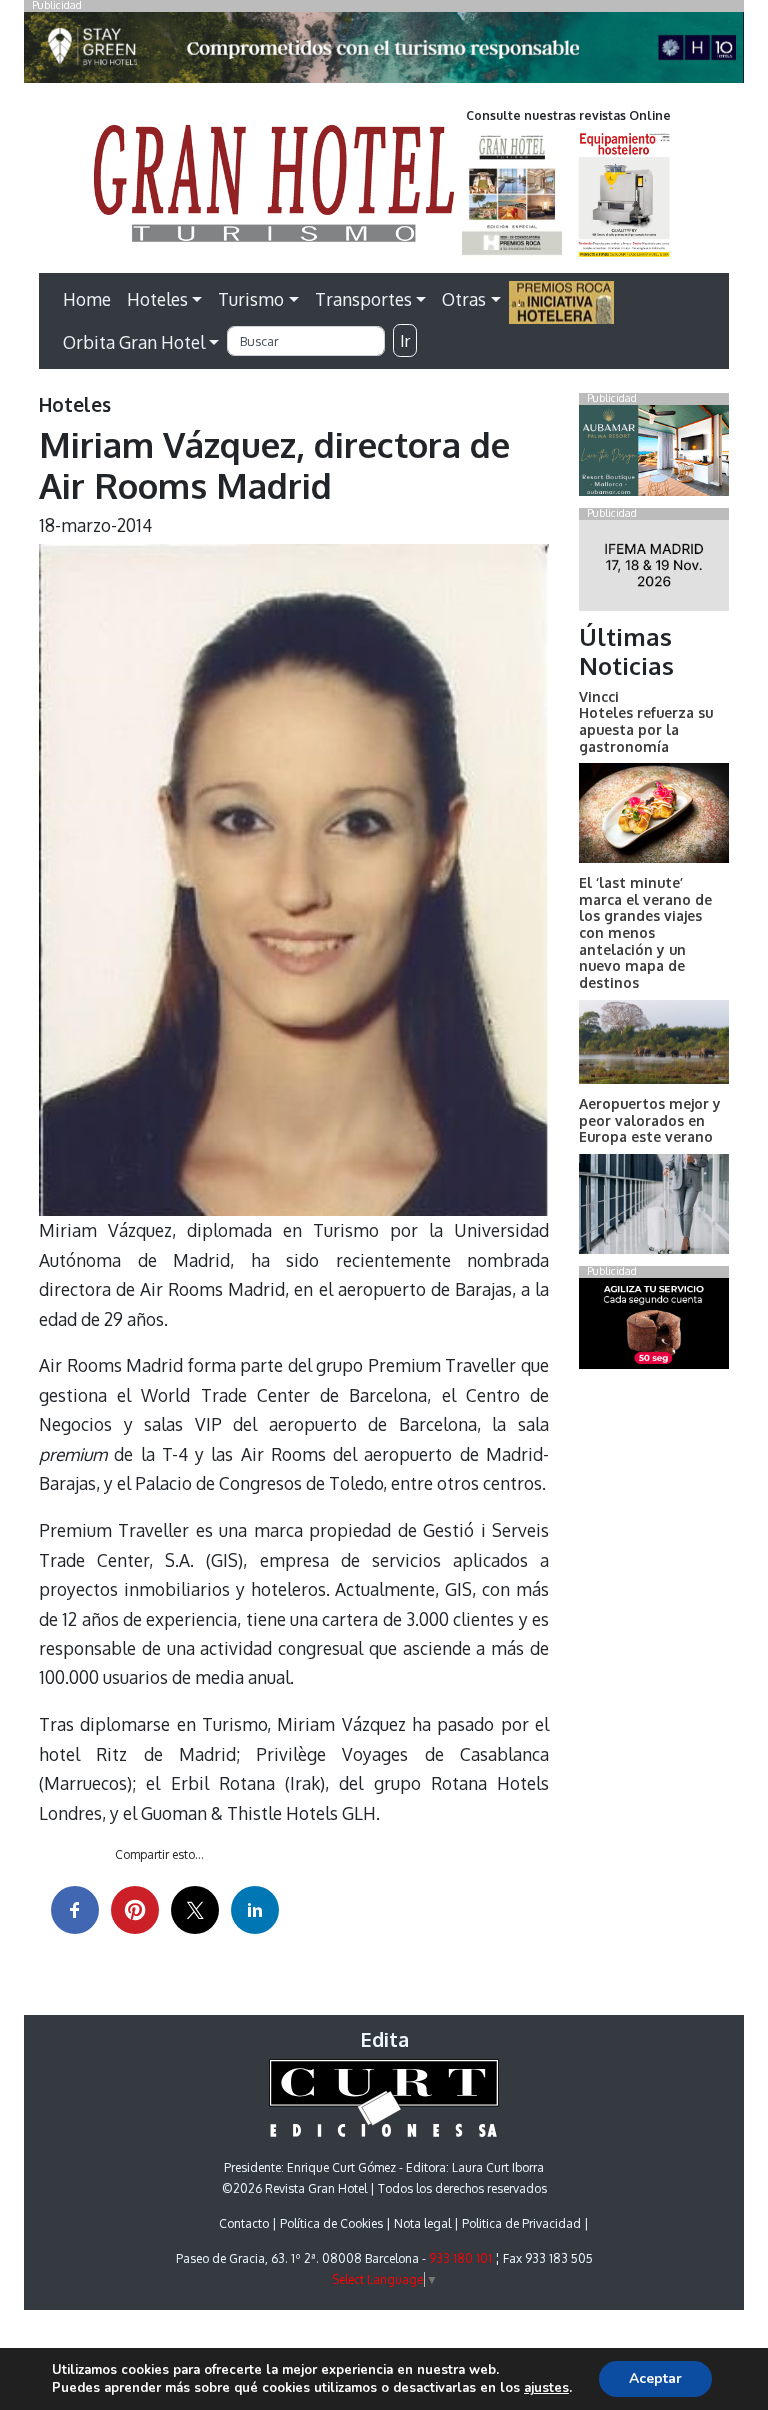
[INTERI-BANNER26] (654, 569)
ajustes (546, 2388)
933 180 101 (460, 2258)
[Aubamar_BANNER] (654, 454)
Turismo (251, 299)
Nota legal (422, 2223)
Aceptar (655, 2378)
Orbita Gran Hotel (134, 342)
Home (87, 299)
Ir (405, 341)
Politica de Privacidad (521, 2223)
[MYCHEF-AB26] (654, 1327)
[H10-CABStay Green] (384, 53)
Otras (464, 299)
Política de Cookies (331, 2223)
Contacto (244, 2223)
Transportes (363, 299)
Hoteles (157, 299)
